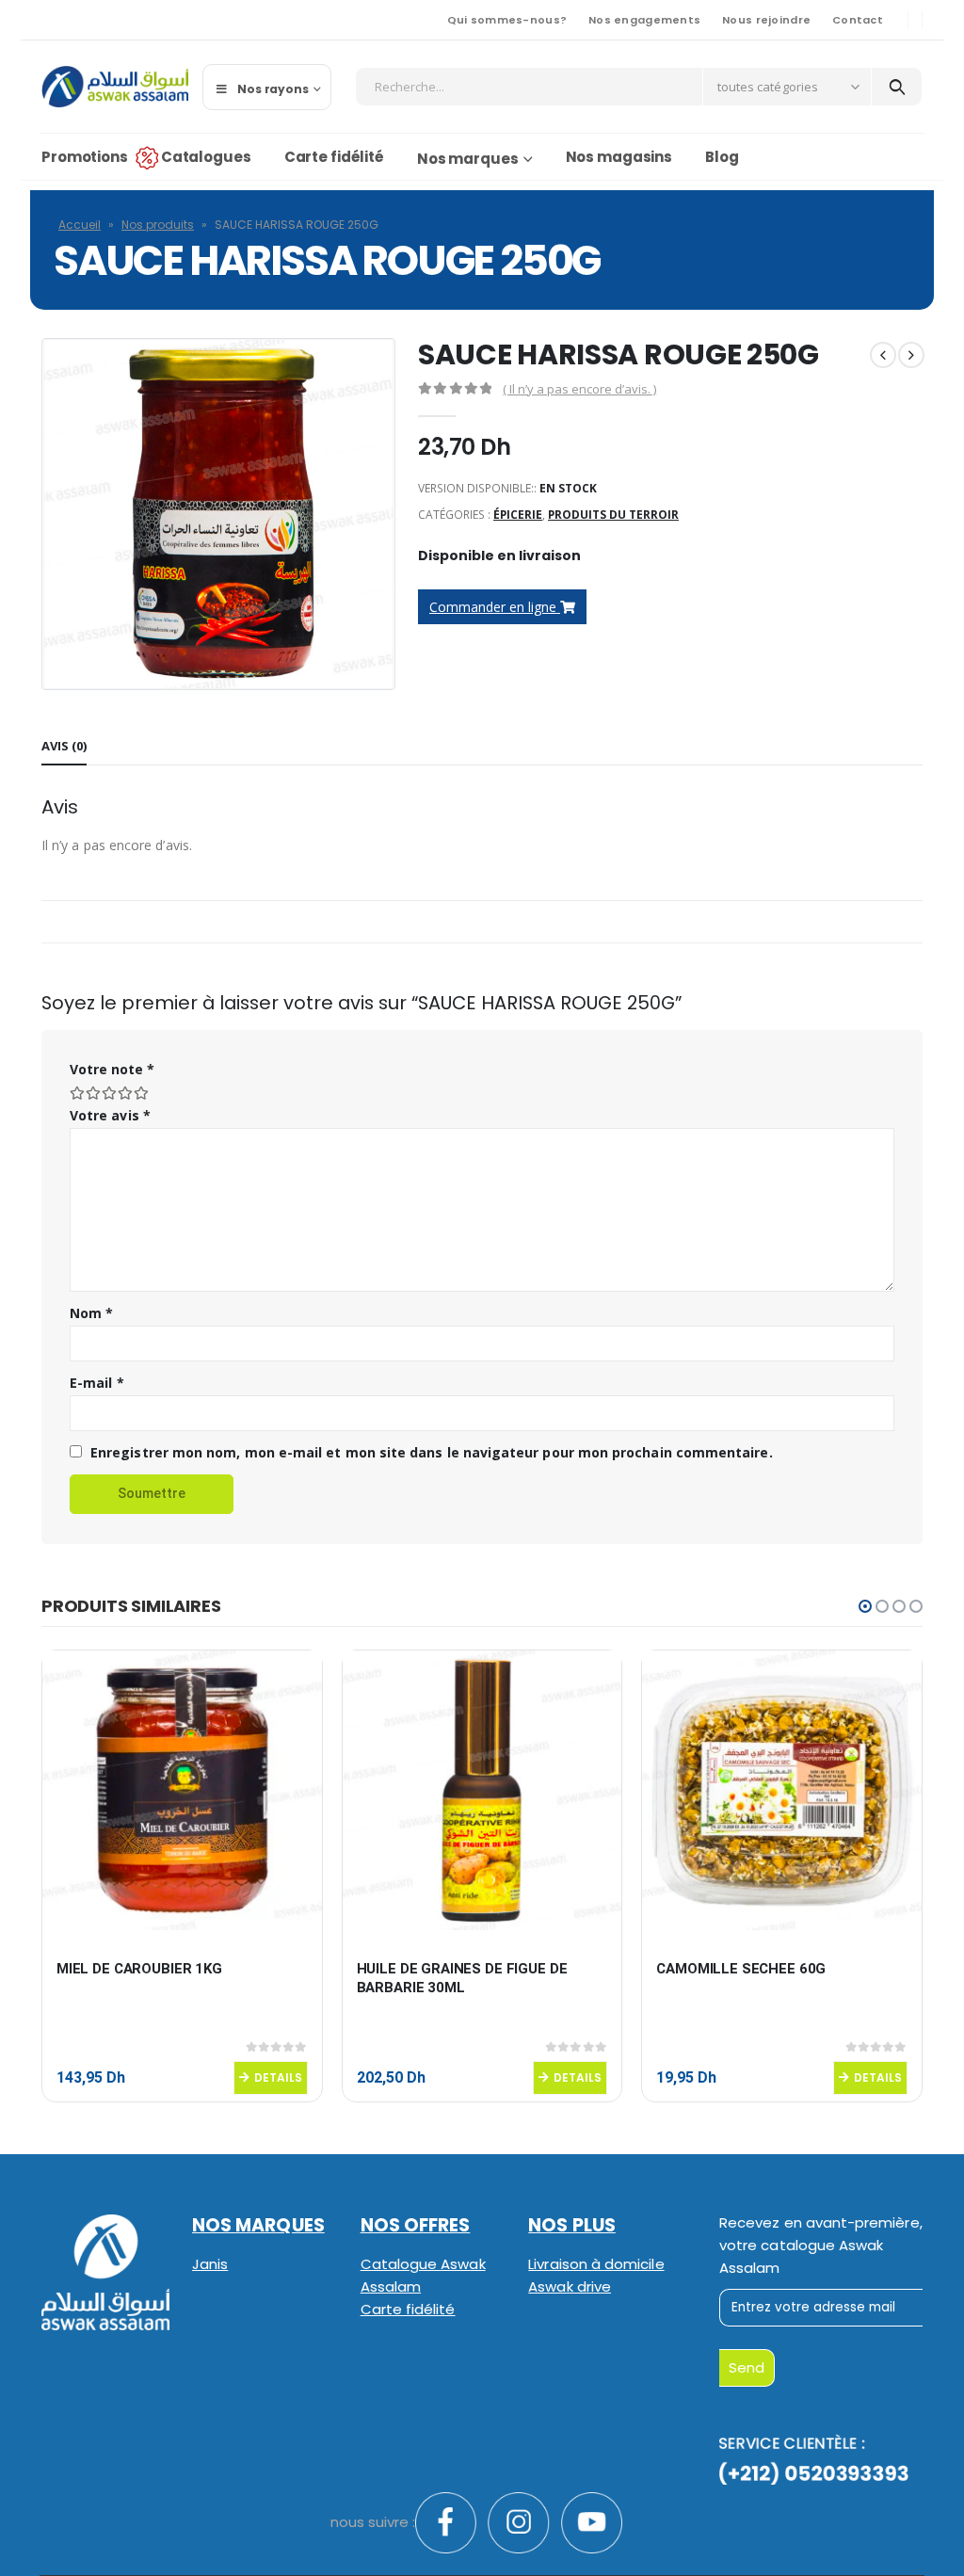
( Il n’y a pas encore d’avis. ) (579, 389)
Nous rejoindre (766, 20)
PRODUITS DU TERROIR (613, 515)
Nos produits (158, 225)
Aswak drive (570, 2286)
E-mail (97, 1383)
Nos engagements (644, 20)
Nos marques (468, 159)
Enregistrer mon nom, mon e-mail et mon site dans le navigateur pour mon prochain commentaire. (432, 1452)
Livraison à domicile (596, 2264)
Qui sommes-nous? (507, 20)
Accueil (80, 225)
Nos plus (572, 2225)
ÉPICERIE (518, 515)
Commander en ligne (495, 607)
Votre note (112, 1069)
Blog (722, 157)
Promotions (85, 157)
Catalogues (206, 157)
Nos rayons (273, 89)
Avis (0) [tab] (64, 746)
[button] (865, 1606)
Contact (858, 20)
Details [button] (278, 2077)
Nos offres (416, 2225)
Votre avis (110, 1115)
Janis (210, 2264)
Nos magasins (619, 157)
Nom (91, 1313)
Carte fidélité (334, 157)
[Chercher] (897, 87)
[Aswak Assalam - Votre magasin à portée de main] (115, 87)
